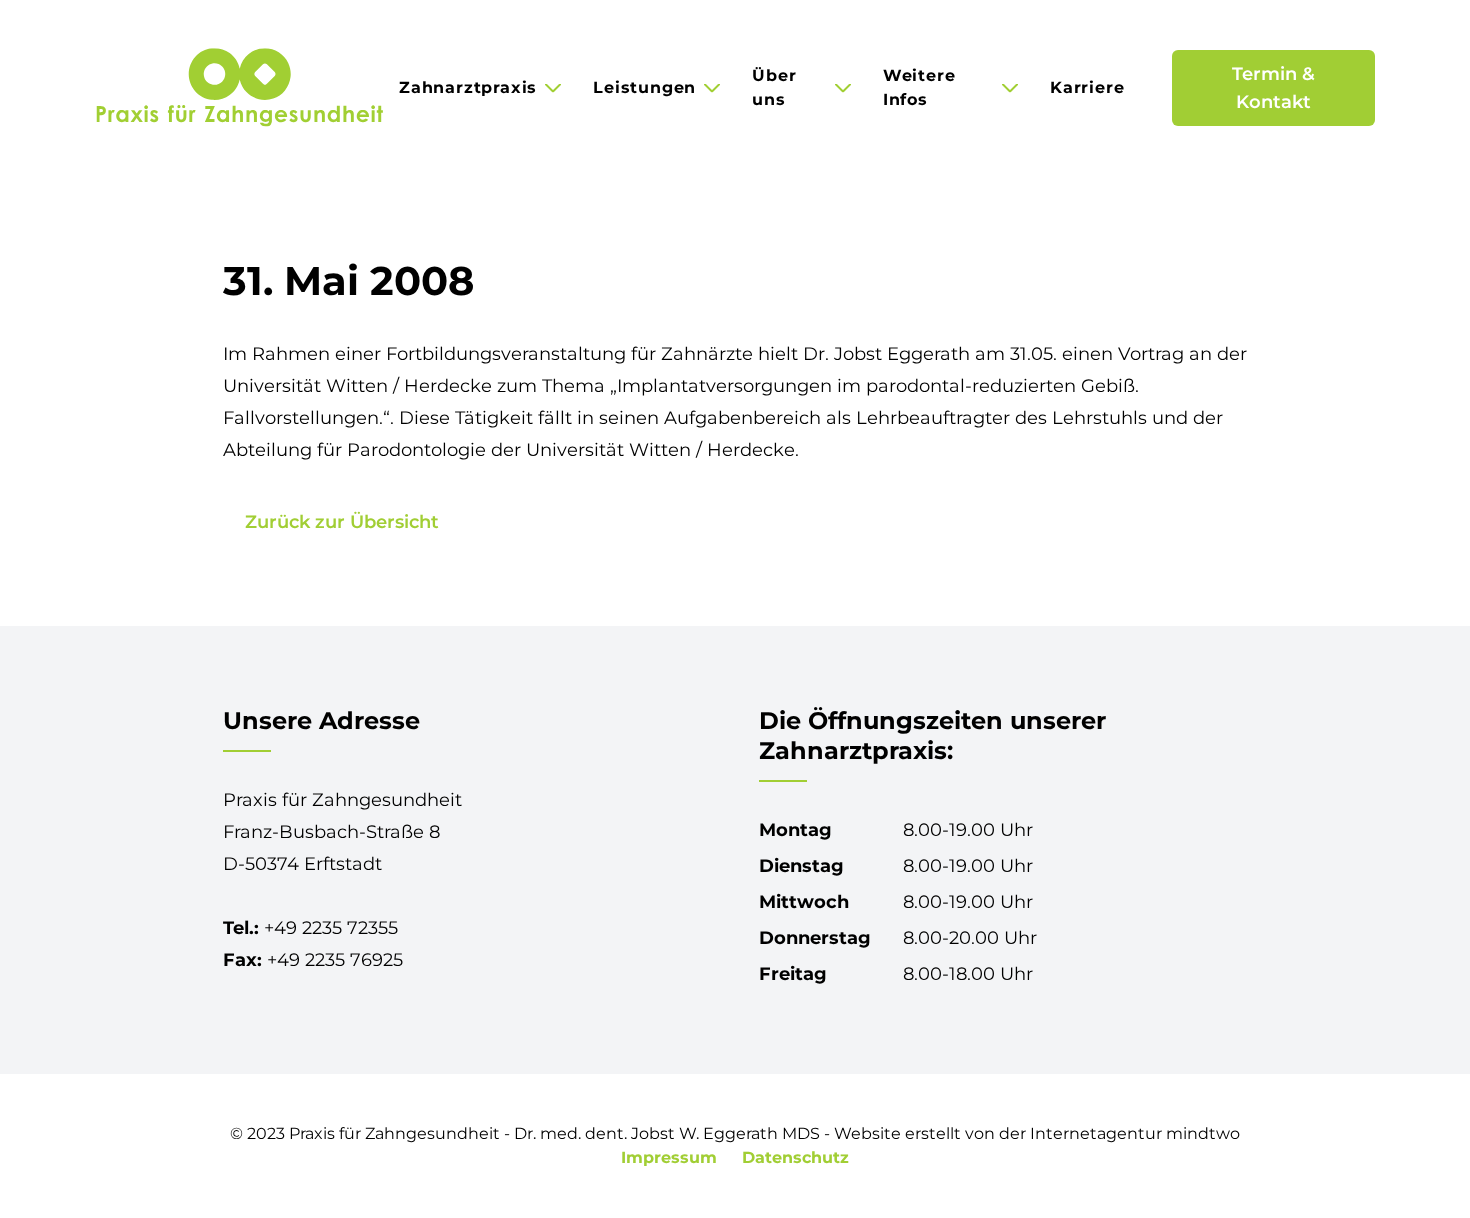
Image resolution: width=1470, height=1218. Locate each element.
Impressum (671, 1157)
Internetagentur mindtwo (1135, 1133)
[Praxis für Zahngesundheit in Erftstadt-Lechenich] (239, 88)
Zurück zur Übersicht (342, 522)
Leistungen (644, 87)
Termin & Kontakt (1273, 88)
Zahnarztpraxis (468, 87)
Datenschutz (795, 1157)
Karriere (1087, 87)
